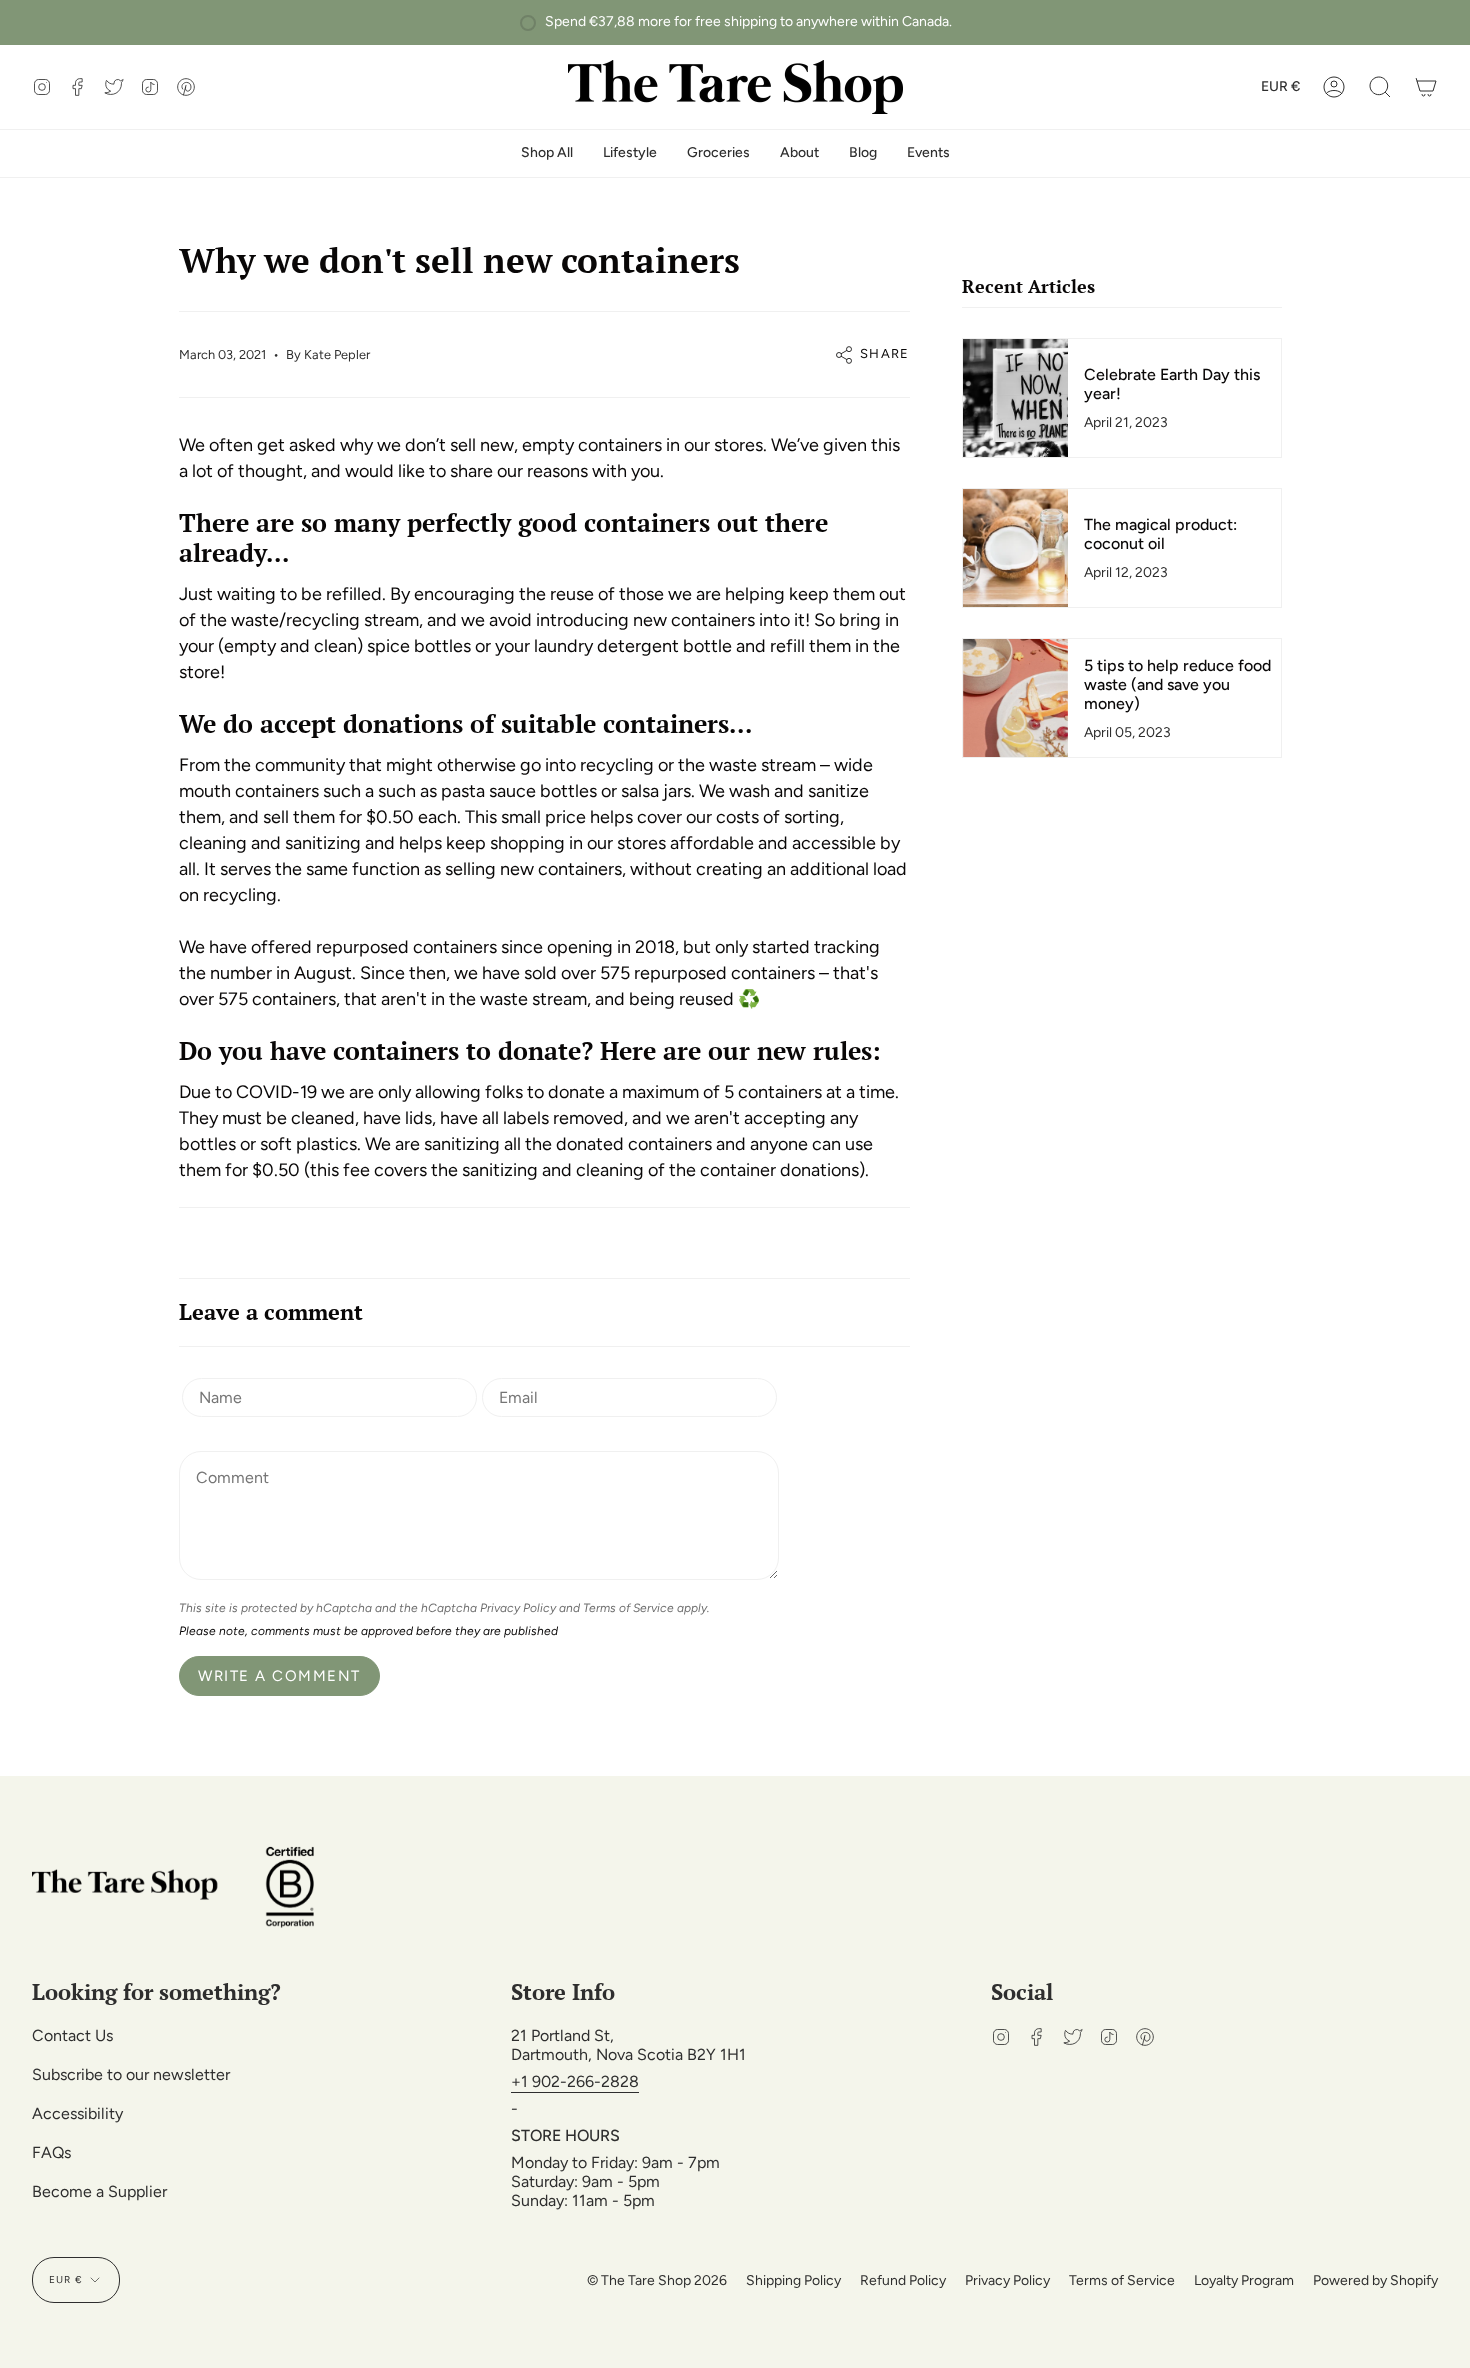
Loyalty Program (1244, 2280)
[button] (1380, 87)
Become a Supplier (99, 2191)
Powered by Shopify (1375, 2280)
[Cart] (1426, 87)
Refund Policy (903, 2280)
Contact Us (72, 2035)
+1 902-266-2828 (575, 2081)
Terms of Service (628, 1608)
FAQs (51, 2152)
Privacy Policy (518, 1608)
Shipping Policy (793, 2280)
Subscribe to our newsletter (131, 2074)
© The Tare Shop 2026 (657, 2280)
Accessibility (77, 2113)
